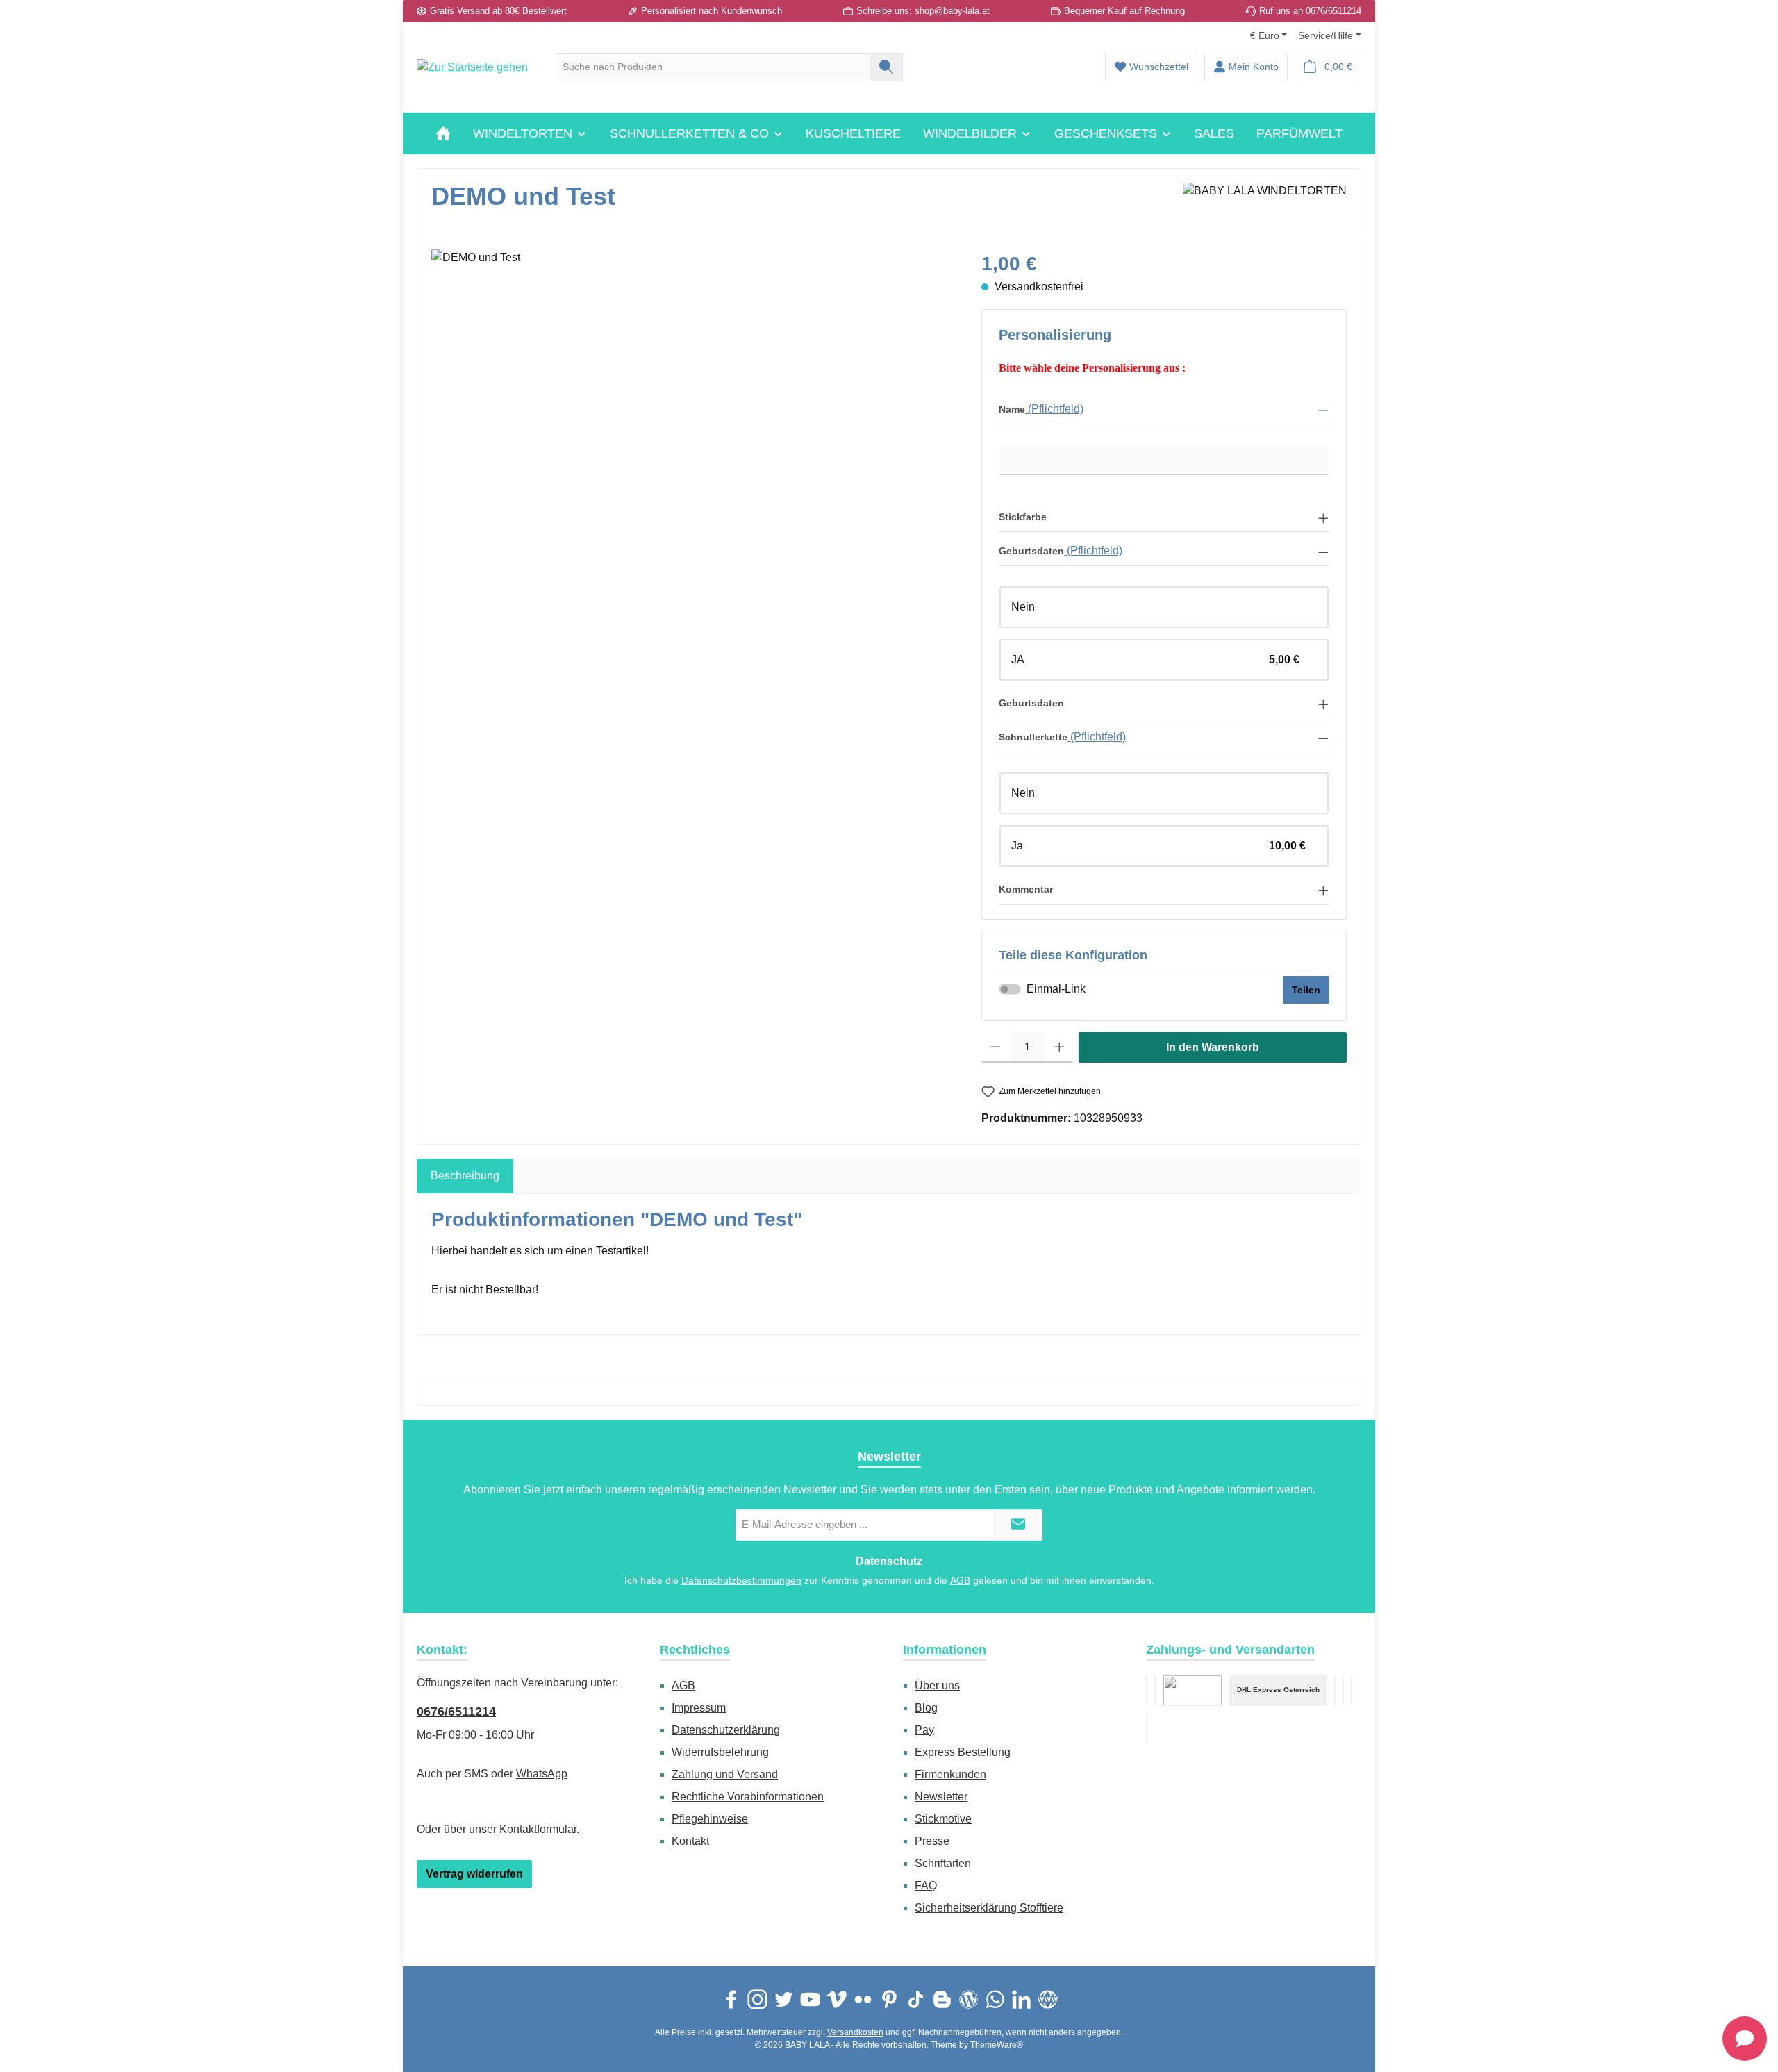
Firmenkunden (950, 1774)
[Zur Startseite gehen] (472, 67)
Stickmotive (943, 1819)
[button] (1164, 409)
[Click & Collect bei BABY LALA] (1352, 1690)
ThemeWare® (997, 2045)
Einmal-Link (1056, 989)
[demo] (692, 399)
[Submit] (1018, 1525)
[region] (692, 399)
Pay (924, 1730)
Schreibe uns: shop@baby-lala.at (923, 11)
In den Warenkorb (1213, 1047)
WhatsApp (542, 1774)
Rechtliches (695, 1650)
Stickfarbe (1023, 517)
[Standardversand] (1193, 1690)
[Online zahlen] (1155, 1690)
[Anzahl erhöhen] (1060, 1047)
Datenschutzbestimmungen (741, 1580)
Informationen (945, 1650)
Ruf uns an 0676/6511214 (1310, 11)
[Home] (443, 133)
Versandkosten (855, 2032)
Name (1012, 409)
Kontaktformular (538, 1829)
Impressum (699, 1708)
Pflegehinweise (710, 1819)
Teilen (1306, 990)
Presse (932, 1841)
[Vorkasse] (1147, 1690)
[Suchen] (887, 67)
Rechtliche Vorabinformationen (748, 1797)
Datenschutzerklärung (726, 1730)
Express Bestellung (963, 1752)
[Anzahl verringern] (996, 1047)
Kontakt (690, 1841)
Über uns (937, 1685)
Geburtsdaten (1031, 551)
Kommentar (1026, 889)
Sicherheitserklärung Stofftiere (989, 1908)
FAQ (926, 1885)
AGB (960, 1580)
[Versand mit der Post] (1343, 1690)
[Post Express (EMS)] (1147, 1729)
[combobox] (713, 67)
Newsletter (941, 1797)
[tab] (465, 1176)
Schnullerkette (1033, 737)
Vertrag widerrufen (474, 1874)
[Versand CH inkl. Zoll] (1335, 1690)
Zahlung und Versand (725, 1774)
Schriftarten (943, 1863)
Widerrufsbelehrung (720, 1752)
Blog (926, 1708)
